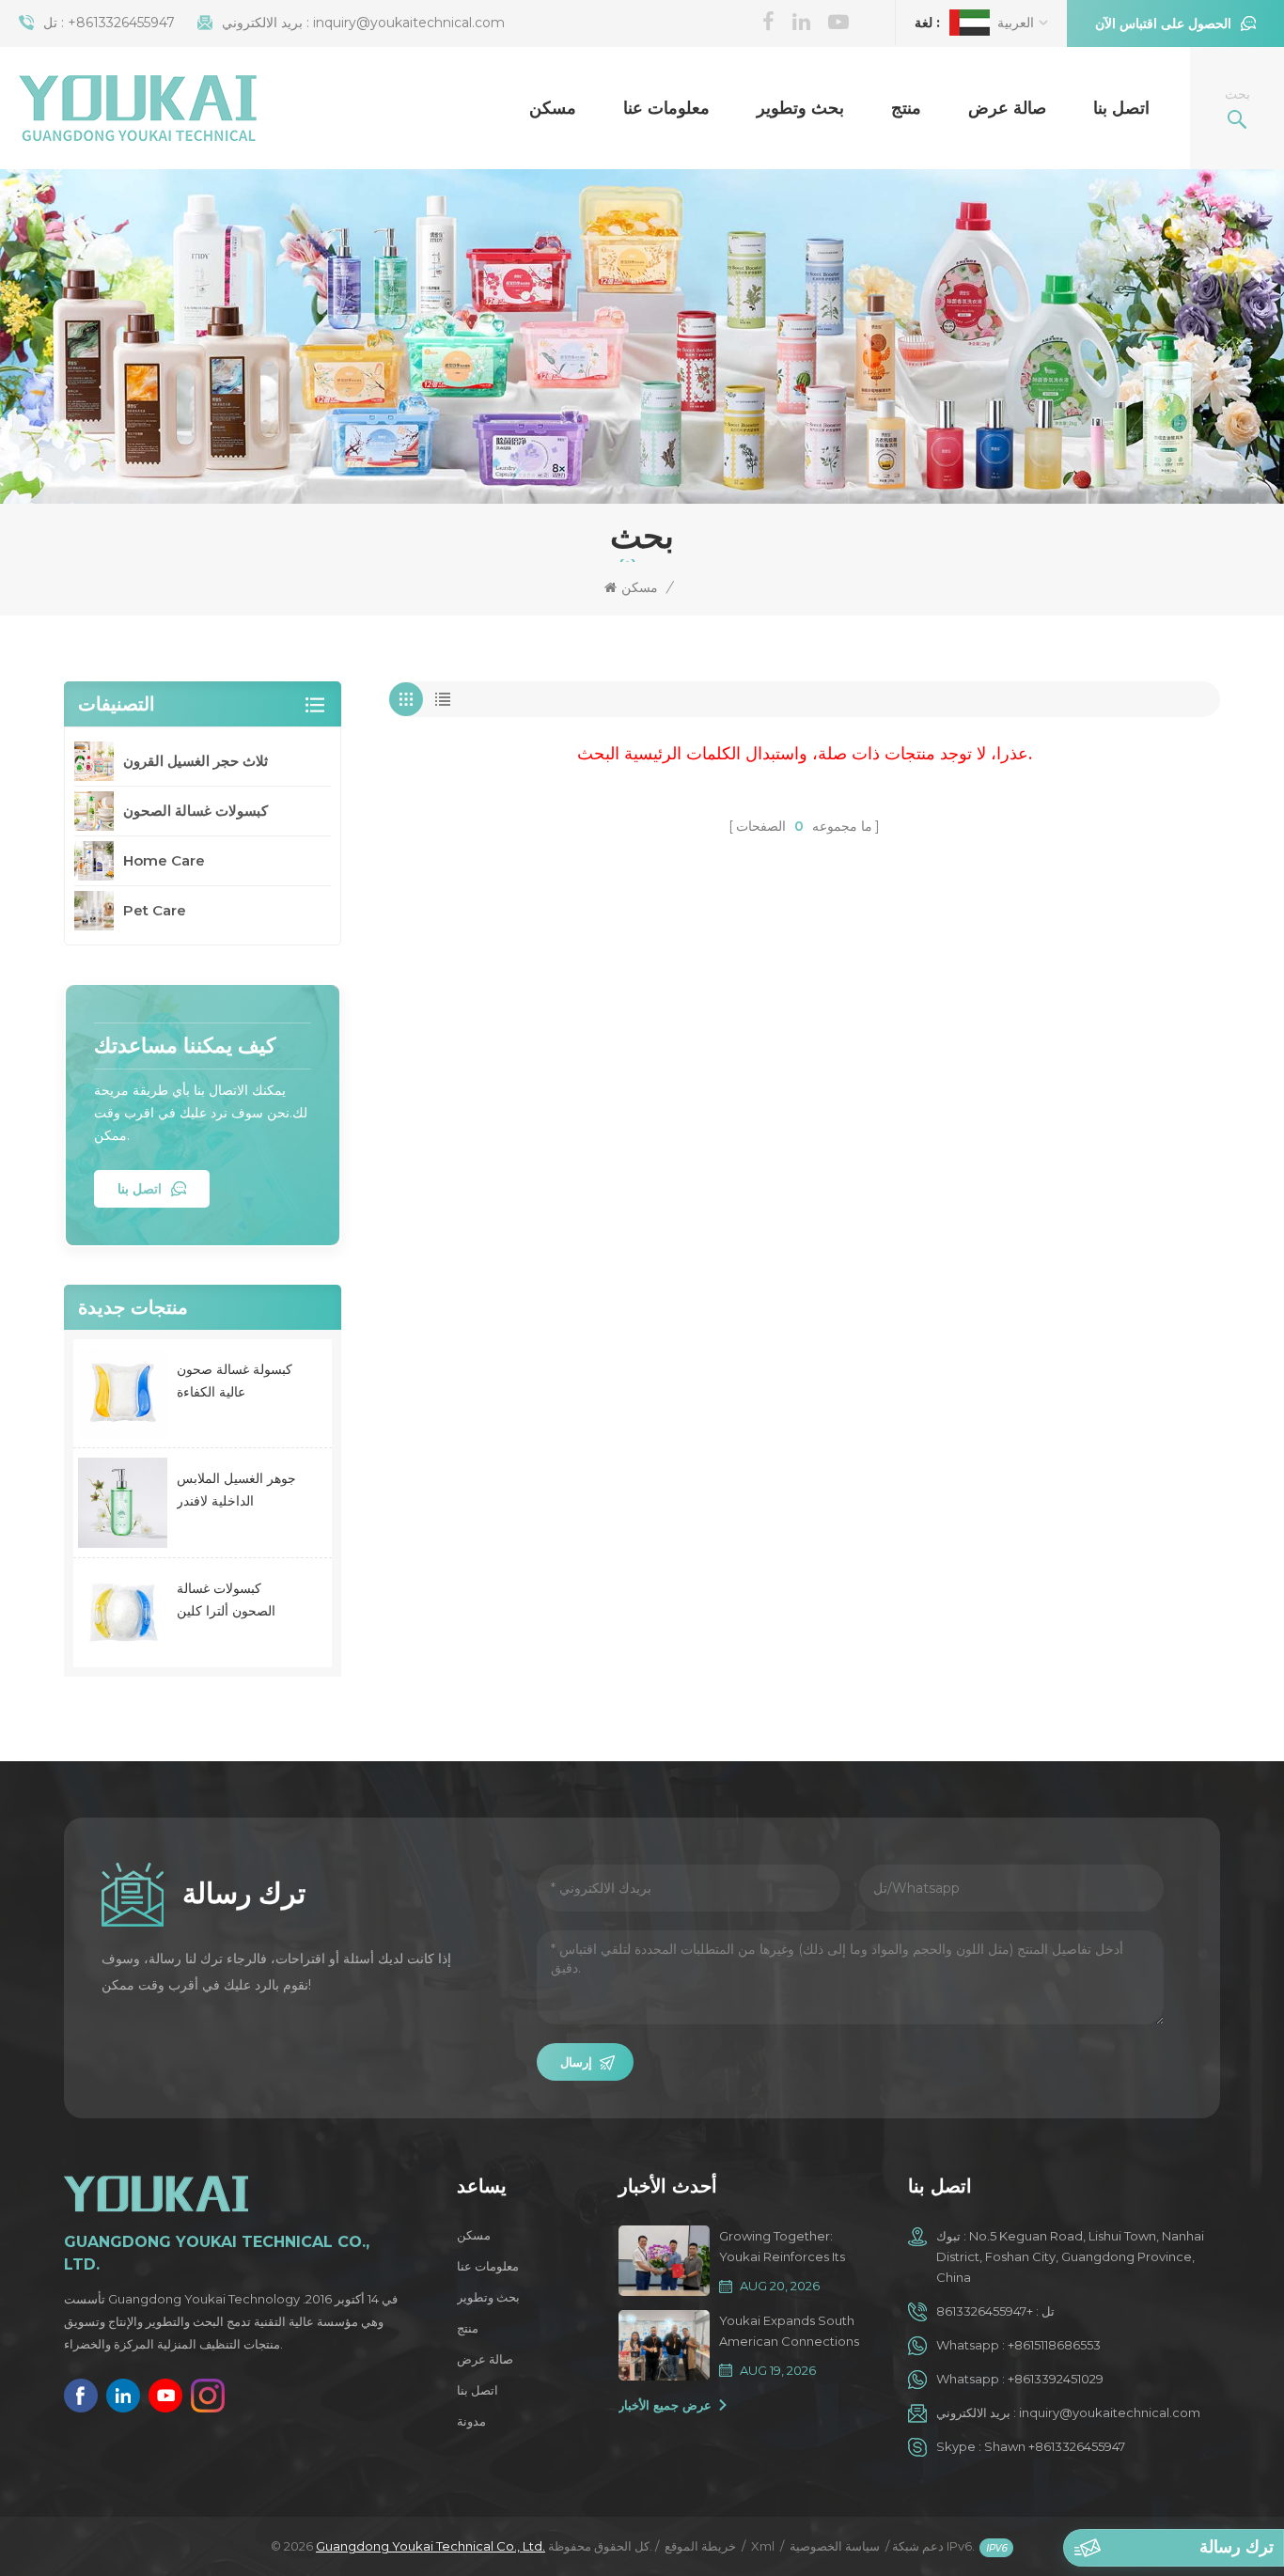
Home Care (164, 860)
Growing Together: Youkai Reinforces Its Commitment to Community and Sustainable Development (782, 2248)
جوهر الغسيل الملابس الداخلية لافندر (236, 1490)
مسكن (553, 108)
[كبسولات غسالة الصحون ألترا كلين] (123, 1612)
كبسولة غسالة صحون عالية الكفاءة (235, 1381)
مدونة (471, 2421)
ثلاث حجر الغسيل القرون (196, 761)
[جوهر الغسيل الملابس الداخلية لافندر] (123, 1502)
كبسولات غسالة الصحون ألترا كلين (226, 1600)
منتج (906, 108)
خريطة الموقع (700, 2546)
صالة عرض (1007, 108)
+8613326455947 (121, 23)
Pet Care (155, 910)
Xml (763, 2546)
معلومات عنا (666, 108)
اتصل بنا (1121, 108)
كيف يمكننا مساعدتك (185, 1046)
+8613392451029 (1056, 2379)
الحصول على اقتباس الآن (1163, 23)
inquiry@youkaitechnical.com (409, 23)
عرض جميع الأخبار (665, 2405)
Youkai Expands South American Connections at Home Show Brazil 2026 (789, 2332)
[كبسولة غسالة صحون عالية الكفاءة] (123, 1393)
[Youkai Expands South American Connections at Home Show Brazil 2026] (664, 2345)
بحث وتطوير (800, 108)
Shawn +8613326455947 (1055, 2446)
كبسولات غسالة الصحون (196, 811)
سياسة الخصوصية (835, 2546)
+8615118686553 (1054, 2345)
